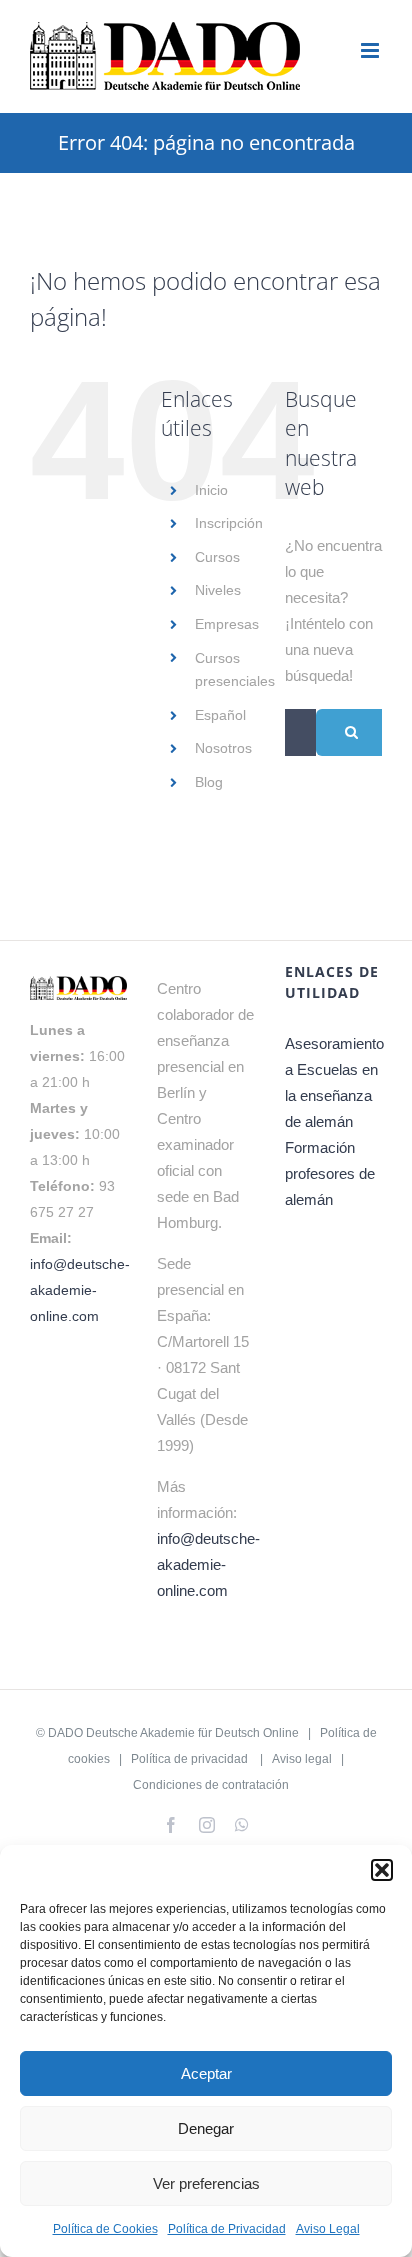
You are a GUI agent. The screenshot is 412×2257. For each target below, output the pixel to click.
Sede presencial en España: (200, 1289)
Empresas (227, 624)
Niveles (218, 590)
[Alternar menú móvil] (371, 50)
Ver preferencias (206, 2183)
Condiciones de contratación (211, 1785)
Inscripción (229, 523)
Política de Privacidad (227, 2229)
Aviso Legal (328, 2229)
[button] (382, 1870)
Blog (209, 782)
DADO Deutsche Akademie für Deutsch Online (173, 1733)
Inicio (211, 490)
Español (220, 715)
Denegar (206, 2128)
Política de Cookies (105, 2229)
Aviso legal (302, 1759)
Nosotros (223, 748)
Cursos (217, 557)
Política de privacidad (189, 1759)
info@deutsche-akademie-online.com (80, 1290)
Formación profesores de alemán (330, 1173)
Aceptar (206, 2073)
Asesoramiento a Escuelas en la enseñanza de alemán (333, 1082)
